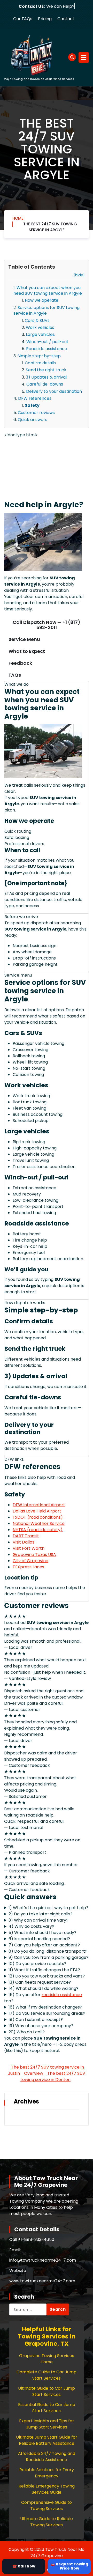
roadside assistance (62, 1995)
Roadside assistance (47, 349)
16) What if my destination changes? (45, 2007)
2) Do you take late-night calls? (41, 1914)
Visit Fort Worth (29, 1548)
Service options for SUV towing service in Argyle (47, 310)
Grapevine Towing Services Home (47, 2359)
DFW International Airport (39, 1505)
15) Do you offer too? (43, 1998)
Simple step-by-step (39, 356)
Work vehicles (40, 327)
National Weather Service (39, 1523)
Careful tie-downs (45, 384)
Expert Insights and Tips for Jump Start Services (47, 2424)
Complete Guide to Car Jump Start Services (47, 2375)
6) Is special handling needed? (39, 1939)
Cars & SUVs (37, 320)
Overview (34, 2073)
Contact (66, 19)
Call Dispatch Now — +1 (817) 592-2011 (47, 625)
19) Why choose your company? (41, 2026)
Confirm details (40, 363)
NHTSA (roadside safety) (38, 1530)
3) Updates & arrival (46, 377)
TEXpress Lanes (28, 1567)
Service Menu (24, 639)
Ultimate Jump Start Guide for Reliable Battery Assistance (47, 2440)
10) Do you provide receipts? (37, 1964)
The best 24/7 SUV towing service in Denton (53, 2076)
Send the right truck (46, 370)
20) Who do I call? (27, 2032)
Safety (32, 405)
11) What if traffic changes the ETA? (44, 1970)
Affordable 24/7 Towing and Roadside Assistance (47, 2457)
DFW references (35, 398)
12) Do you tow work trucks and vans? (47, 1976)
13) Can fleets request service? (40, 1982)
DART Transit (26, 1536)
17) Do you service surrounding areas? (47, 2013)
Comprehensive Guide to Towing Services (47, 2505)
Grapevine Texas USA (34, 1555)
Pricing (45, 19)
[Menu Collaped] (84, 57)
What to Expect (27, 651)
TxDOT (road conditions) (38, 1517)
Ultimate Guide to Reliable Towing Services (47, 2522)
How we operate (42, 300)
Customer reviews (36, 413)
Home (18, 218)
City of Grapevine (30, 1561)
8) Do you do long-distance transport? (48, 1951)
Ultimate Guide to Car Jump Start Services (47, 2391)
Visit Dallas (24, 1542)
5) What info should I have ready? (42, 1933)
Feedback (20, 663)
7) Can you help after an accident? (44, 1945)
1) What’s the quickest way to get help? (48, 1908)
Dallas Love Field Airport (37, 1511)
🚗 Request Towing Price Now (69, 2566)
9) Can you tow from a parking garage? (49, 1957)
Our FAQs (23, 19)
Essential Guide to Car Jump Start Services (47, 2408)
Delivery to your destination (54, 391)
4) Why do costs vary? (31, 1926)
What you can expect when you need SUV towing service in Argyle (48, 290)
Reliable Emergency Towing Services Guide (47, 2489)
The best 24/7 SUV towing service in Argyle (50, 227)
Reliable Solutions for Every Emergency (47, 2473)
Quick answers (33, 420)
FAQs (15, 675)
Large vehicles (40, 334)
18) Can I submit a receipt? (36, 2020)
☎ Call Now (24, 2566)
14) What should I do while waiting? (44, 1988)
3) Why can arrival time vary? (38, 1920)
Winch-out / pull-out (47, 342)
